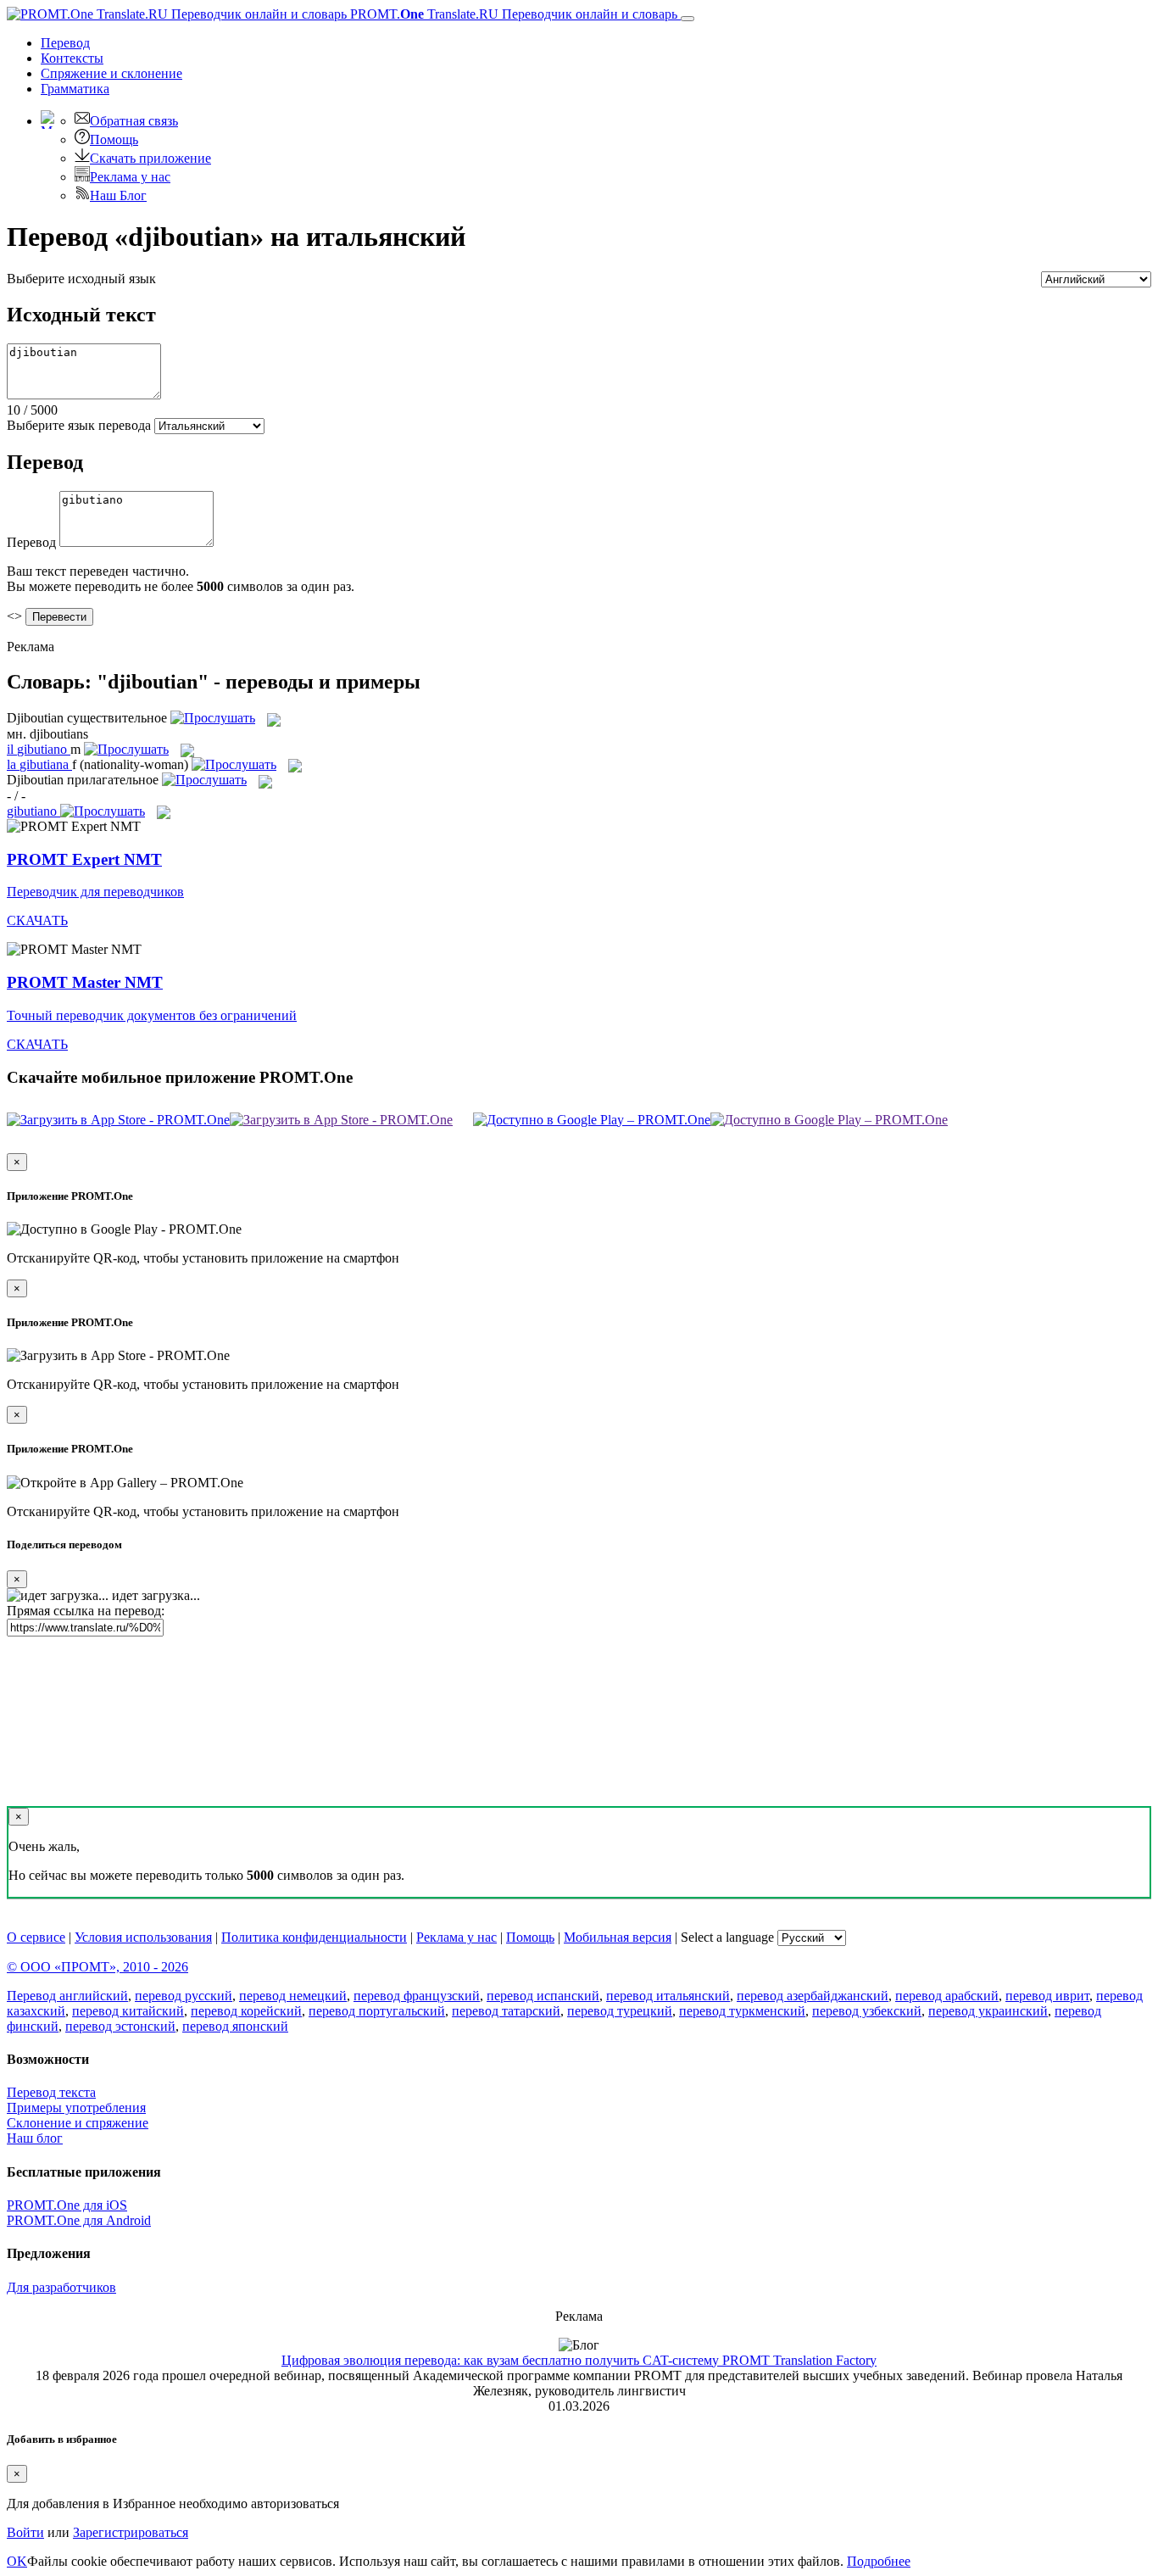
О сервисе (36, 1937)
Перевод (65, 43)
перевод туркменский (742, 2011)
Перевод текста (51, 2092)
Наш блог (35, 2138)
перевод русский (184, 1996)
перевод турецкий (620, 2011)
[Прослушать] (213, 718)
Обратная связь (134, 121)
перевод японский (235, 2026)
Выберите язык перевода (79, 425)
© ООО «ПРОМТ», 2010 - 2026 (97, 1967)
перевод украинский (988, 2011)
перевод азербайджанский (813, 1996)
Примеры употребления (76, 2108)
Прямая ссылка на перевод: (86, 1611)
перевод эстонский (120, 2026)
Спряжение (111, 73)
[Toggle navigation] (688, 19)
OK (17, 2561)
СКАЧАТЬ (37, 920)
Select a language (727, 1937)
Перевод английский (67, 1996)
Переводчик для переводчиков (95, 892)
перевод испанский (543, 1996)
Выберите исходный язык (81, 279)
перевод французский (417, 1996)
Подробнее (879, 2561)
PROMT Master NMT (85, 982)
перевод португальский (377, 2011)
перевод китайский (128, 2011)
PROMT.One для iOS (67, 2205)
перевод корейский (246, 2011)
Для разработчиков (61, 2287)
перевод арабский (947, 1996)
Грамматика (75, 89)
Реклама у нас (130, 177)
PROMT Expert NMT (84, 859)
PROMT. (512, 14)
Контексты (72, 58)
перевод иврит (1047, 1996)
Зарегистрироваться (131, 2532)
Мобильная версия (618, 1937)
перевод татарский (506, 2011)
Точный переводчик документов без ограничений (152, 1015)
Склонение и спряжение (78, 2123)
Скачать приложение (150, 158)
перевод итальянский (668, 1996)
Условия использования (143, 1937)
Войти (25, 2532)
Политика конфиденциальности (314, 1937)
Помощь (114, 139)
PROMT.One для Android (79, 2220)
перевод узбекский (867, 2011)
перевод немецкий (293, 1996)
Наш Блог (118, 195)
